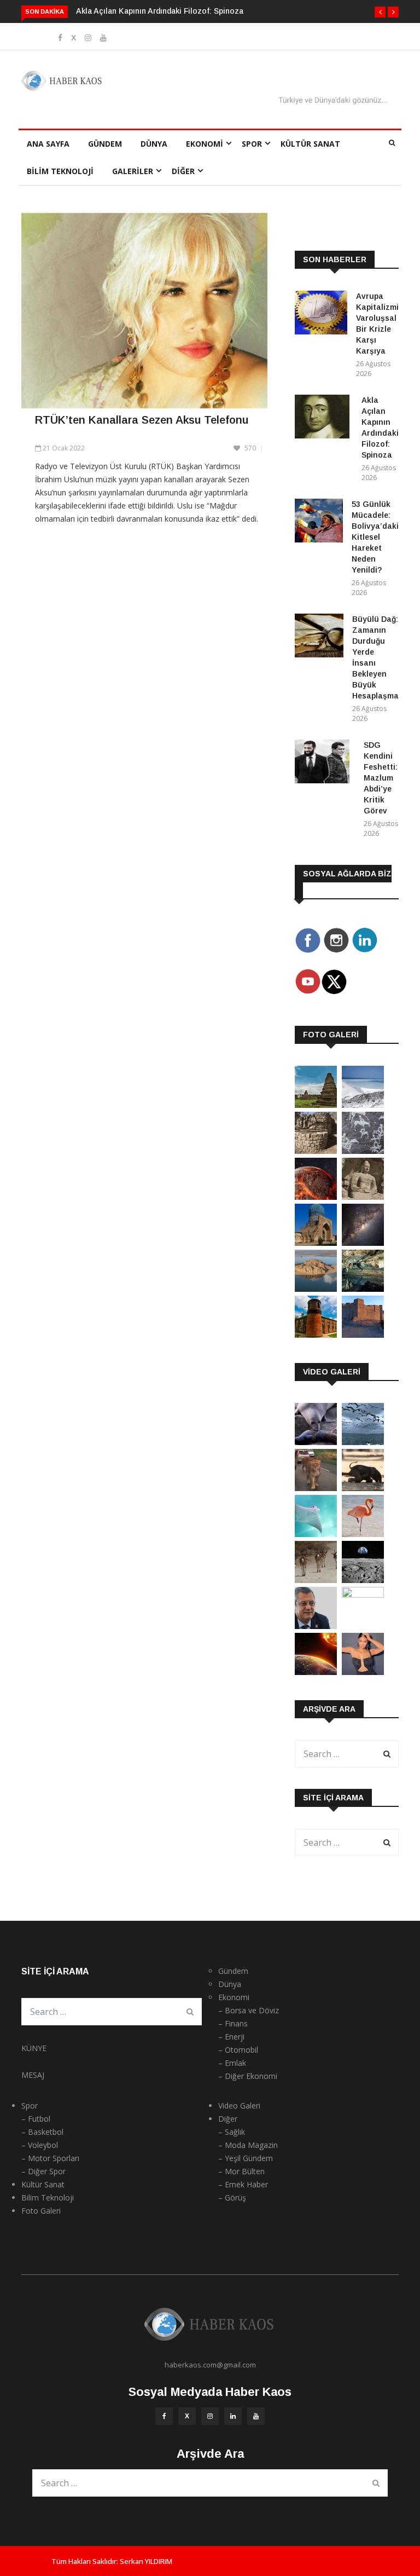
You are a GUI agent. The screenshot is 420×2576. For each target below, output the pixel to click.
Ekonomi (205, 144)
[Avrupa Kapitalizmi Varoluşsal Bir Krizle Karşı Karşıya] (321, 314)
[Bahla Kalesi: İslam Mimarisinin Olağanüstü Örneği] (363, 1335)
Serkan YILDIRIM (146, 2561)
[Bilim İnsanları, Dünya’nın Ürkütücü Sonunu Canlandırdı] (316, 1672)
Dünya (154, 144)
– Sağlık (232, 2132)
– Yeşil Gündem (246, 2158)
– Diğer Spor (43, 2171)
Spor (252, 144)
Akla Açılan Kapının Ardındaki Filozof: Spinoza (160, 11)
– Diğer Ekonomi (248, 2076)
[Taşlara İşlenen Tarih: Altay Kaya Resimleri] (363, 1151)
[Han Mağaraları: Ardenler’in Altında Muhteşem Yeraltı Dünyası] (363, 1289)
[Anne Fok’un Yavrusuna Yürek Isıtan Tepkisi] (316, 1442)
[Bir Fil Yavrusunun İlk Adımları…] (363, 1488)
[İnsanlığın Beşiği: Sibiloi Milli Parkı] (316, 1289)
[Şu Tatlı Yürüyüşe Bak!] (316, 1580)
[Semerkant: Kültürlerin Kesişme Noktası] (316, 1243)
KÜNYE (34, 2048)
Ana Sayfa (48, 144)
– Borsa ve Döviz (249, 2010)
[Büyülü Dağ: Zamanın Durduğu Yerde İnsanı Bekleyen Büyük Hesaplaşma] (319, 637)
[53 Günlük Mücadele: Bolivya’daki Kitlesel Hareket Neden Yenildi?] (319, 522)
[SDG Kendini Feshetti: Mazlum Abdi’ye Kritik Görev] (325, 763)
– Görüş (232, 2197)
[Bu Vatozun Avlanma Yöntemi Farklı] (316, 1534)
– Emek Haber (243, 2184)
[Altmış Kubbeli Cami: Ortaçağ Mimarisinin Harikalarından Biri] (316, 1335)
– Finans (233, 2023)
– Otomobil (238, 2050)
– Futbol (36, 2119)
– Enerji (231, 2037)
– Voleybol (40, 2145)
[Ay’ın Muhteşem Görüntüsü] (363, 1580)
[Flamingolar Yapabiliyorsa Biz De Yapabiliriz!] (363, 1534)
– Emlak (232, 2063)
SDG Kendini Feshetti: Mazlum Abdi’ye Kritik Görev (381, 778)
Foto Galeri (41, 2211)
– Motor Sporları (50, 2158)
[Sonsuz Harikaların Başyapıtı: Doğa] (363, 1442)
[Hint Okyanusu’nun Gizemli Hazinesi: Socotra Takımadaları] (363, 1105)
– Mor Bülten (241, 2171)
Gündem (105, 144)
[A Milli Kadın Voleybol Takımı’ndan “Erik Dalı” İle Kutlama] (363, 1595)
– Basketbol (42, 2132)
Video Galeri (239, 2106)
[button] (380, 12)
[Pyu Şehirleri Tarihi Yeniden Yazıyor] (316, 1105)
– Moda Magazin (248, 2145)
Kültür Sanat (310, 144)
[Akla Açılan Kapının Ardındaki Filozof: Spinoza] (324, 418)
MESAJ (33, 2075)
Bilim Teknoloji (60, 171)
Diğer (183, 171)
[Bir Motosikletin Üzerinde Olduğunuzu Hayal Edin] (316, 1488)
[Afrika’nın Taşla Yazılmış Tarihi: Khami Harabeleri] (316, 1151)
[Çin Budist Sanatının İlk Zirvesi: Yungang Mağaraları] (363, 1197)
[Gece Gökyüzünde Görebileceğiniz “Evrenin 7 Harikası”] (363, 1243)
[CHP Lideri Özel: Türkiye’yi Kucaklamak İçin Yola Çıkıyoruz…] (316, 1626)
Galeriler (133, 171)
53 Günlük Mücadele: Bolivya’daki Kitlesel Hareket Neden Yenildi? (375, 537)
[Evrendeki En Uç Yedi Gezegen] (316, 1197)
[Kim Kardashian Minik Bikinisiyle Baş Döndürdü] (363, 1672)
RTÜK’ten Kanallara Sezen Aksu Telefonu (142, 420)
